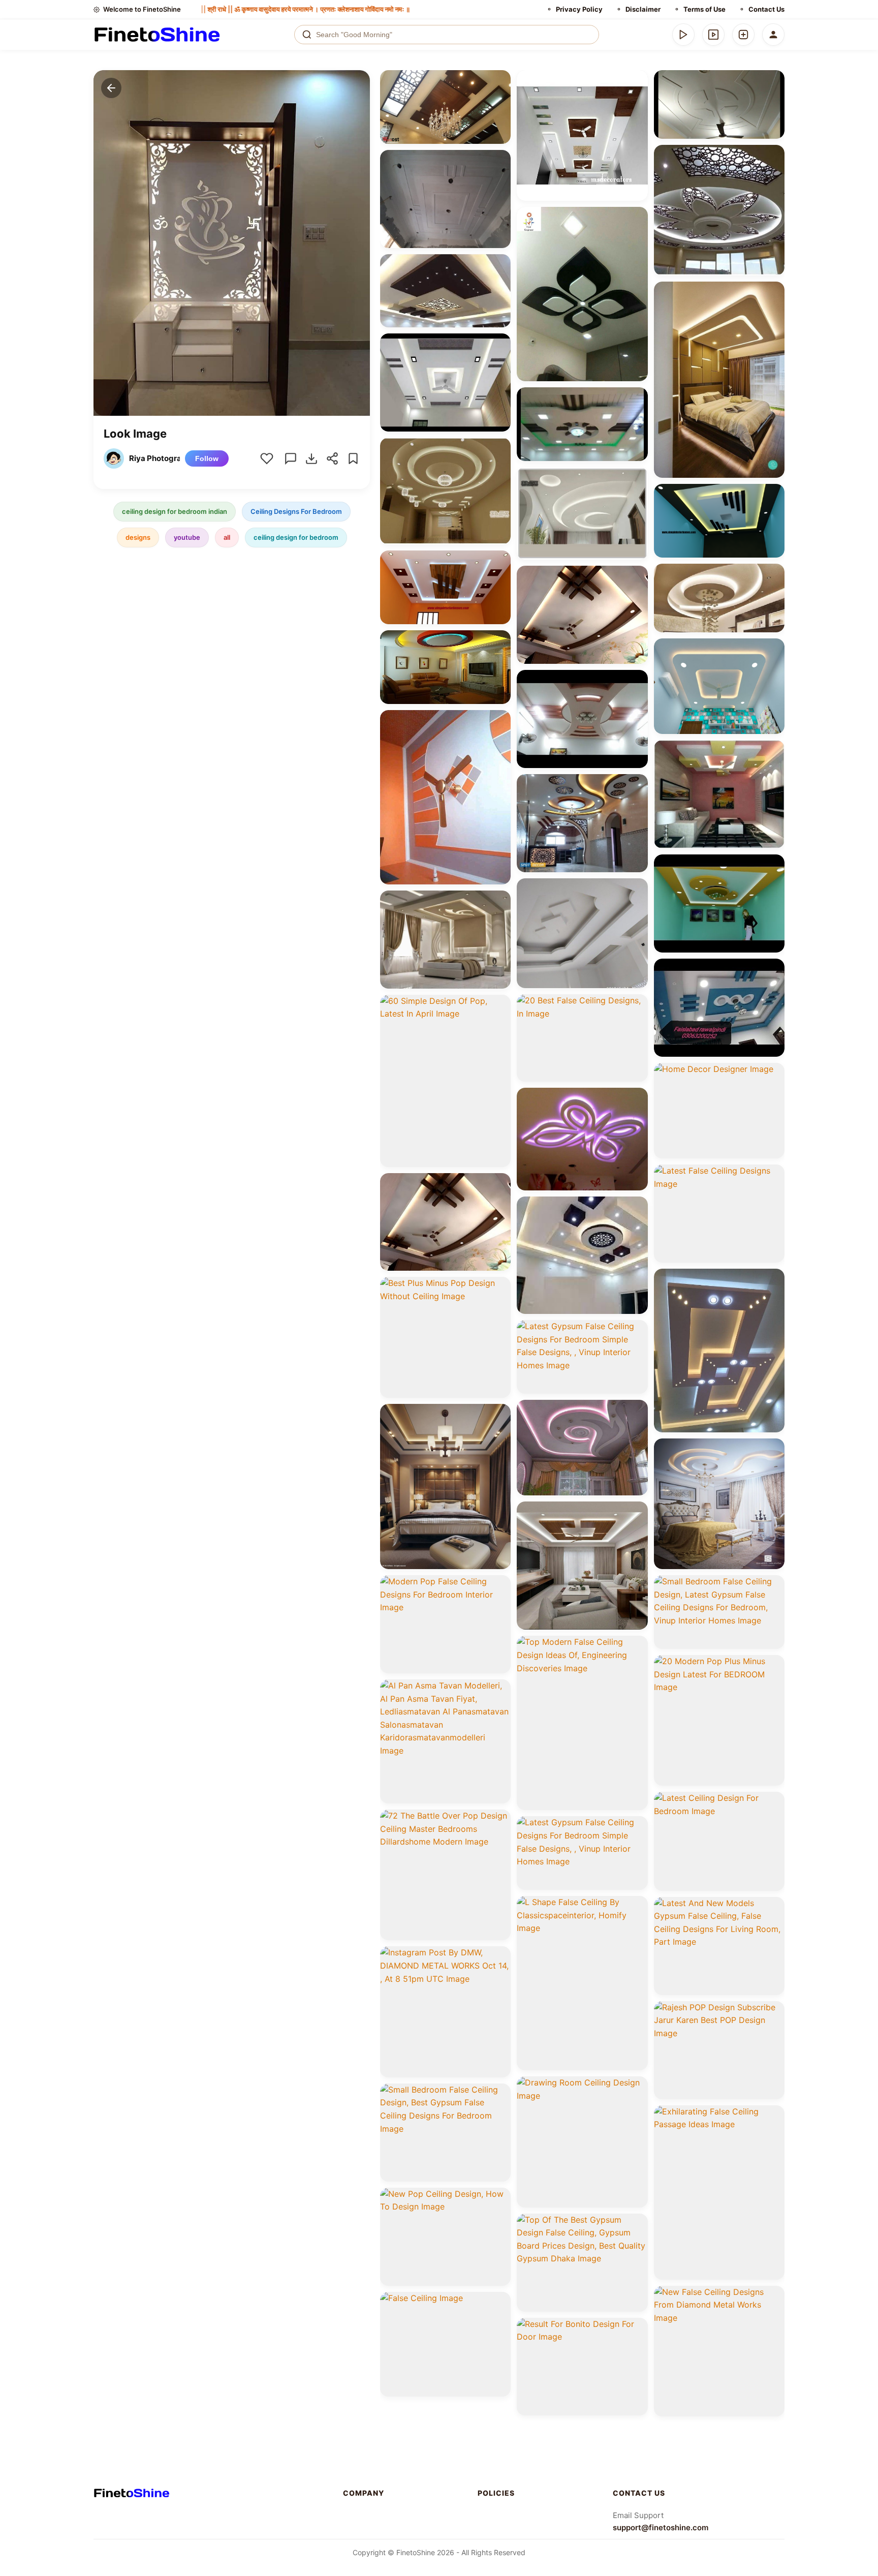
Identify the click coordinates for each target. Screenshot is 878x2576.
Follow (207, 458)
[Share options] (499, 81)
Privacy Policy (579, 9)
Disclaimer (643, 9)
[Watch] (713, 35)
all (227, 537)
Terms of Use (704, 9)
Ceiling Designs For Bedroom (296, 511)
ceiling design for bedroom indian (175, 511)
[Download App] (683, 35)
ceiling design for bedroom (296, 537)
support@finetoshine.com (661, 2527)
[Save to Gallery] (499, 100)
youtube (187, 537)
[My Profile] (773, 35)
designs (138, 537)
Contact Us (766, 9)
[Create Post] (743, 35)
